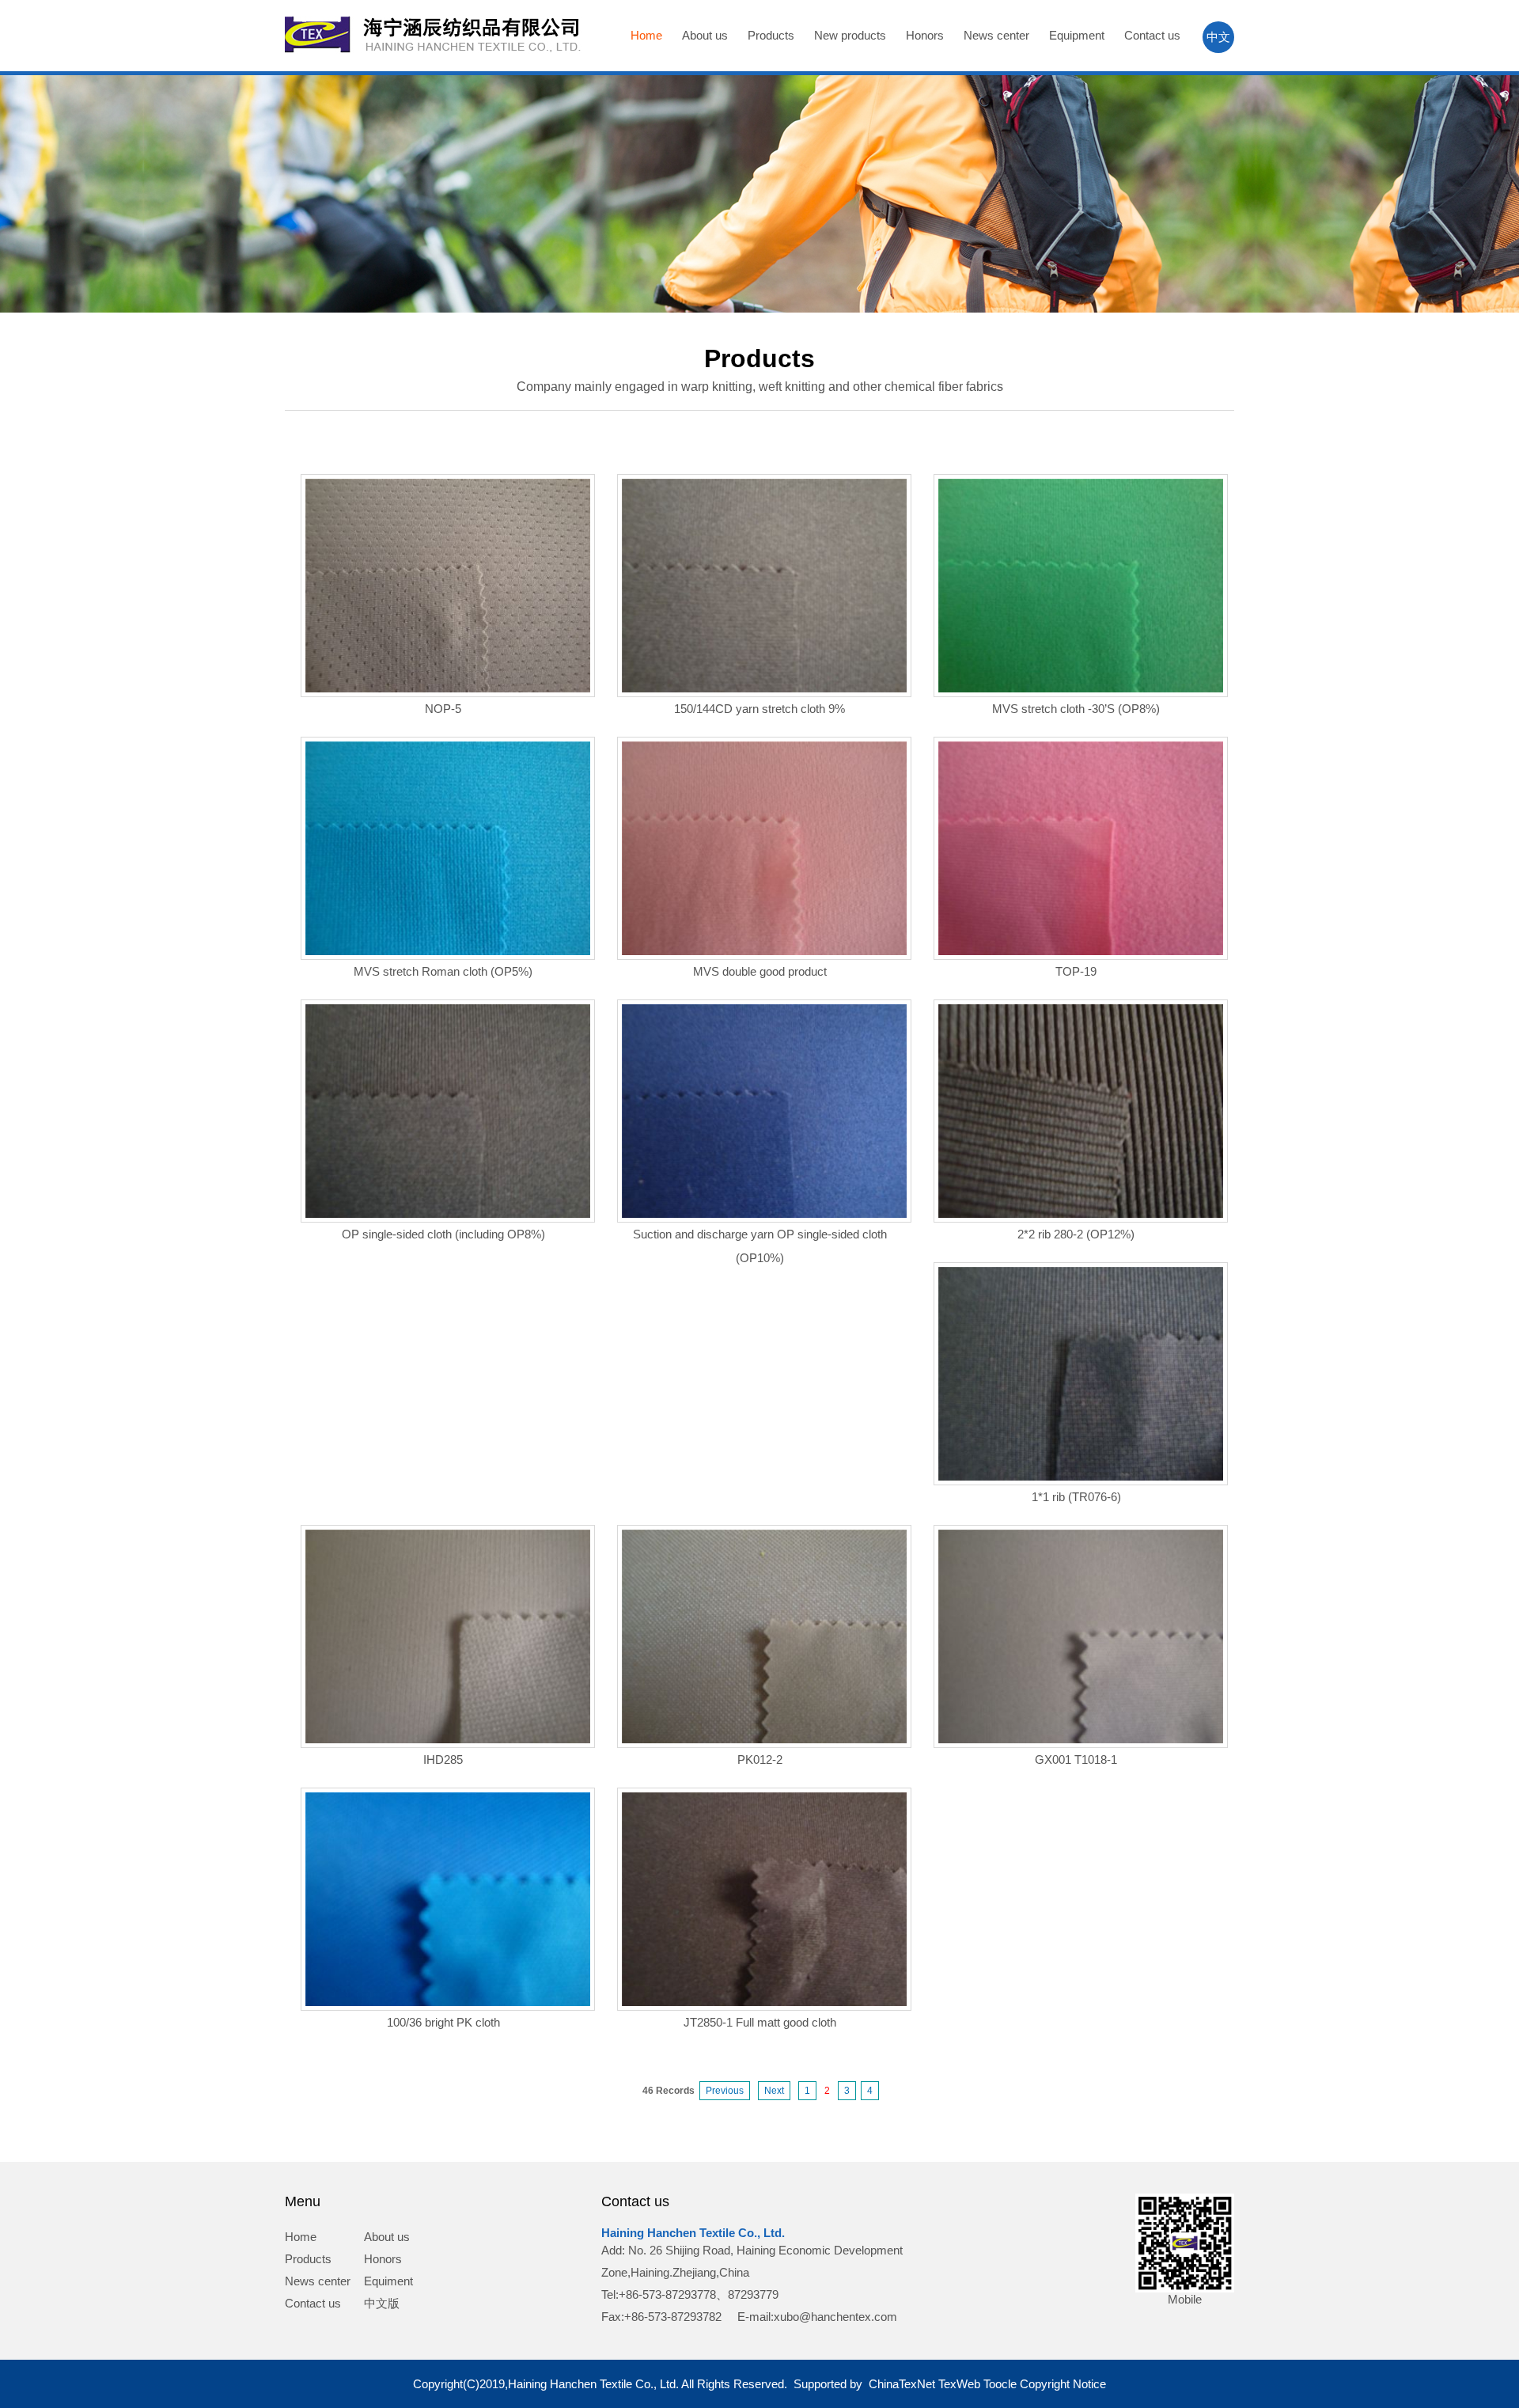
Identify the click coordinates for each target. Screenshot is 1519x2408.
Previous (725, 2091)
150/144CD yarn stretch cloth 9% (759, 709)
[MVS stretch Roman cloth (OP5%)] (448, 951)
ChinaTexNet (902, 2384)
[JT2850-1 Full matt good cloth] (764, 2002)
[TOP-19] (1081, 951)
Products (771, 35)
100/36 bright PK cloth (443, 2022)
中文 (1218, 37)
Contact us (1152, 35)
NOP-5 (443, 709)
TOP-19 (1076, 971)
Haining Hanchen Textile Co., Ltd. (693, 2233)
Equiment (388, 2281)
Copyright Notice (1063, 2384)
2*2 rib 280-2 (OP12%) (1076, 1234)
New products (850, 35)
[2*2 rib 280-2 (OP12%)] (1081, 1213)
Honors (925, 35)
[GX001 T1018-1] (1081, 1739)
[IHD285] (448, 1739)
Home (646, 35)
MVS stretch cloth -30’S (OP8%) (1076, 709)
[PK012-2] (764, 1739)
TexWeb (959, 2384)
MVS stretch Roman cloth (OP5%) (443, 971)
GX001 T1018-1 (1076, 1760)
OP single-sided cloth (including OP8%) (443, 1234)
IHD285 (443, 1760)
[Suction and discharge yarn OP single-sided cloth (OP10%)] (764, 1213)
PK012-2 (760, 1760)
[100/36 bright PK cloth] (448, 2002)
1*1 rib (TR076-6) (1076, 1497)
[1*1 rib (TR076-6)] (1081, 1476)
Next (774, 2091)
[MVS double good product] (764, 951)
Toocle (1000, 2384)
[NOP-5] (448, 688)
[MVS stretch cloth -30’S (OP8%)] (1081, 688)
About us (705, 35)
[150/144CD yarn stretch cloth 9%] (764, 688)
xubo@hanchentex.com (835, 2317)
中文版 (382, 2303)
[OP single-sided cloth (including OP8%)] (448, 1213)
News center (996, 35)
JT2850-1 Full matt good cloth (760, 2022)
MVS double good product (760, 971)
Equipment (1077, 35)
